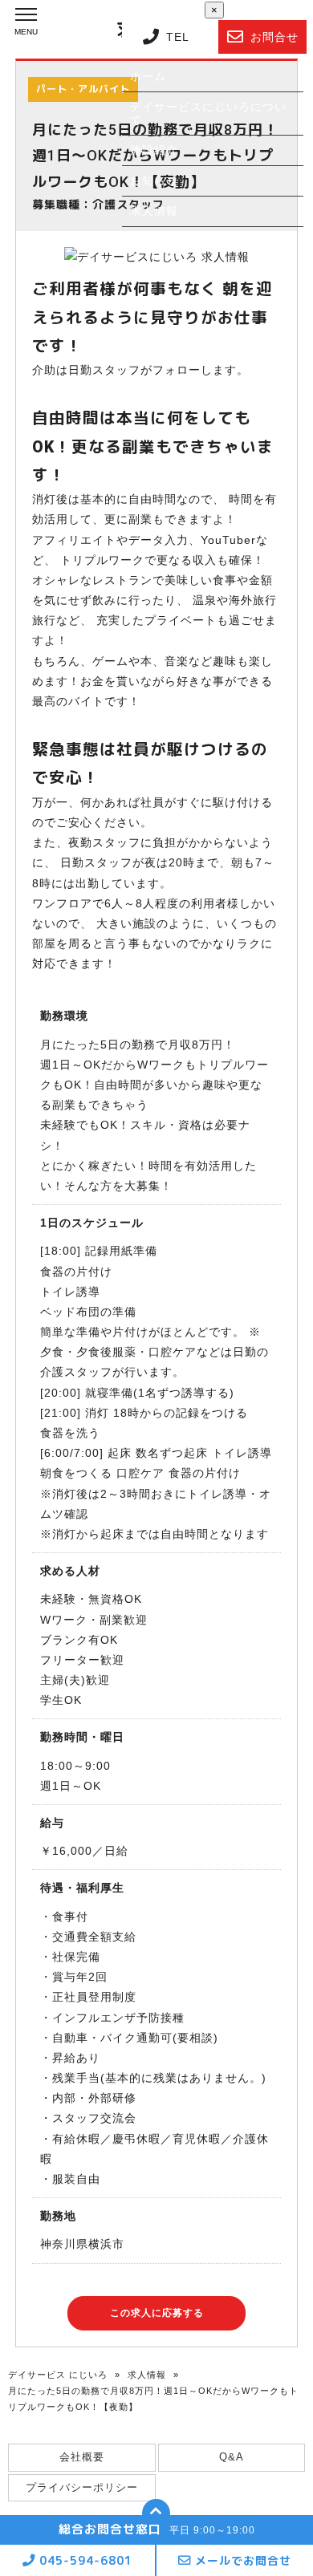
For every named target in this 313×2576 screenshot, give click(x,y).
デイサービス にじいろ (58, 2375)
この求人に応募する (157, 2313)
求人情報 (147, 2375)
